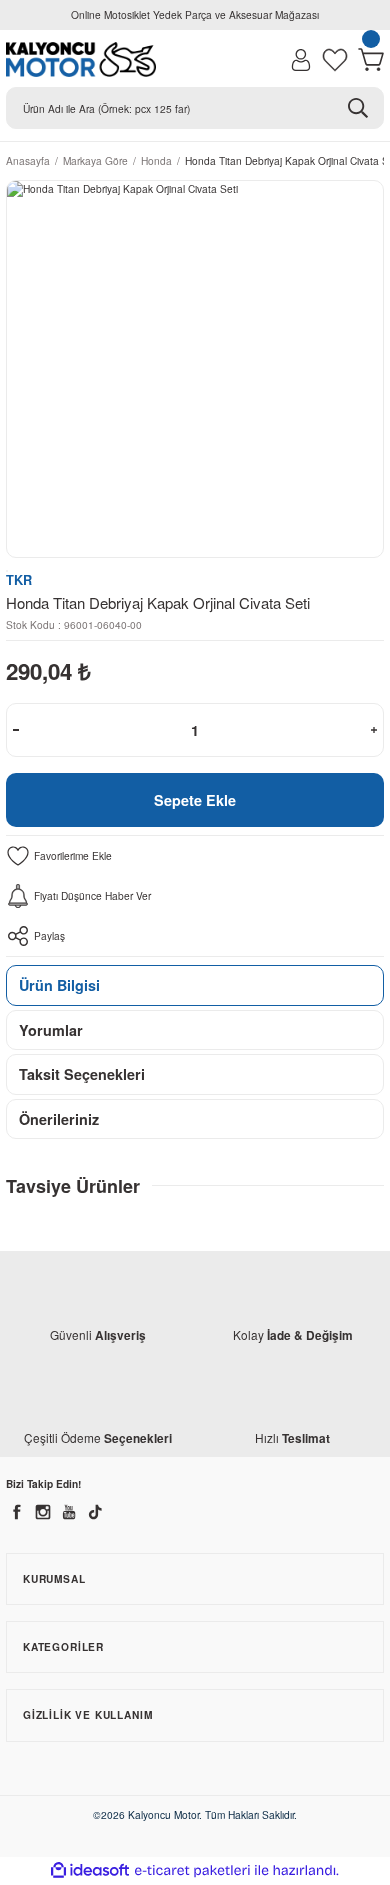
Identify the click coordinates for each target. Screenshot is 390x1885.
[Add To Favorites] (195, 856)
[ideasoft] (90, 1871)
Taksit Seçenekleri (82, 1074)
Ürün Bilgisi (59, 985)
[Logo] (81, 59)
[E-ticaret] (192, 1870)
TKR (19, 580)
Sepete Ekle (195, 800)
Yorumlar (51, 1030)
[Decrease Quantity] (16, 730)
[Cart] (371, 60)
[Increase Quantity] (374, 730)
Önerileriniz (59, 1119)
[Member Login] (301, 60)
